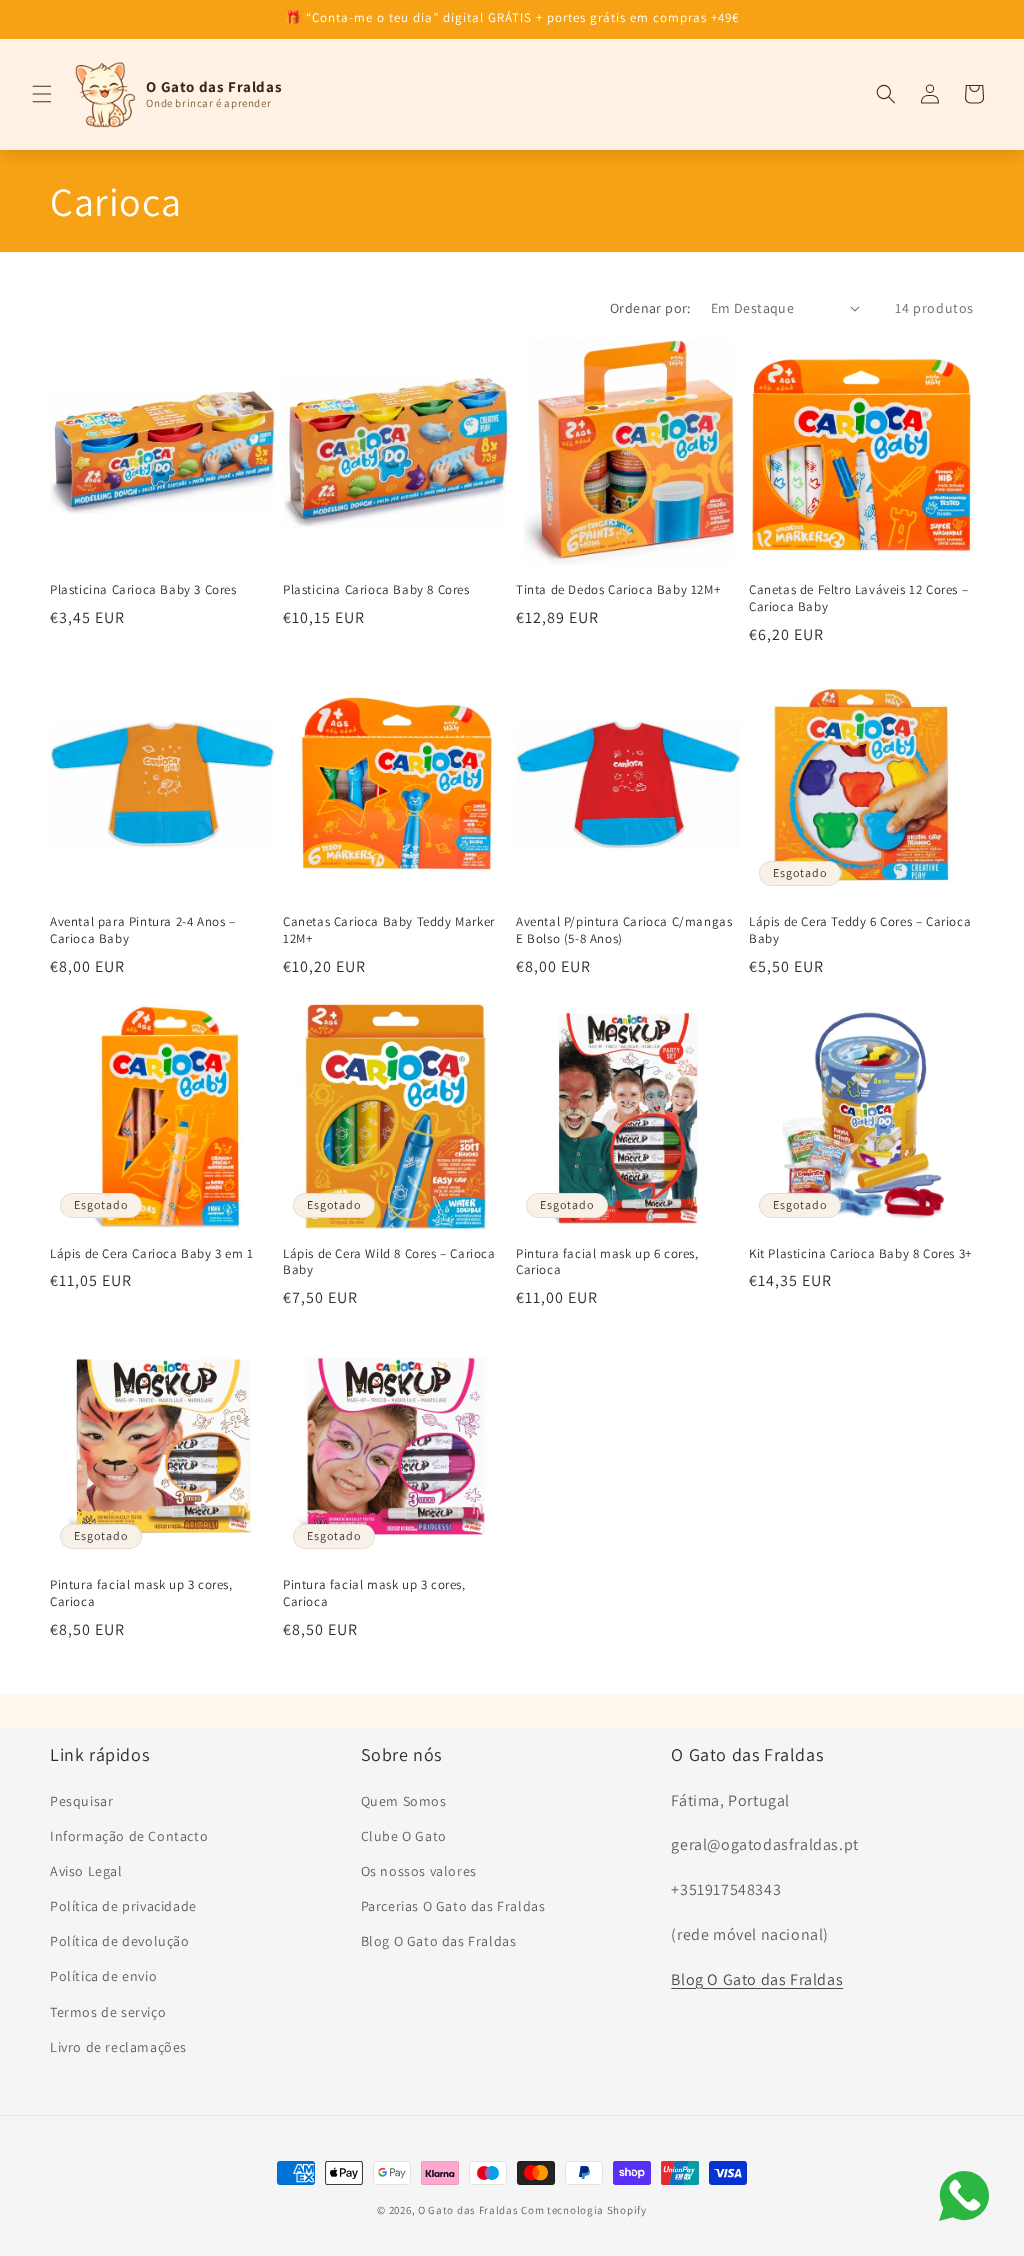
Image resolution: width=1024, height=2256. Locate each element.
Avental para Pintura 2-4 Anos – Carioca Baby (143, 930)
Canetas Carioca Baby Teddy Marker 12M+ (389, 930)
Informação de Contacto (129, 1836)
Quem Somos (404, 1801)
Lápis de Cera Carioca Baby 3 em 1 (152, 1254)
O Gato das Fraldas (468, 2210)
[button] (42, 94)
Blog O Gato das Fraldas (439, 1941)
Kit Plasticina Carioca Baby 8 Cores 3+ (860, 1254)
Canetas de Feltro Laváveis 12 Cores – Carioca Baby (858, 598)
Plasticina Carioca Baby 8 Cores (376, 590)
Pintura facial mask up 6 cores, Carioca (607, 1262)
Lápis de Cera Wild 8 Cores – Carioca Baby (389, 1262)
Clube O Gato (404, 1836)
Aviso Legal (86, 1871)
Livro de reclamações (118, 2047)
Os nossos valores (419, 1871)
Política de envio (103, 1976)
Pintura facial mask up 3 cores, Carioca (141, 1593)
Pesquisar (81, 1801)
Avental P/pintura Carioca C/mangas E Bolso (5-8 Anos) (624, 930)
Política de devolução (120, 1941)
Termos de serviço (108, 2012)
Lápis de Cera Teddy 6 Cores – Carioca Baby (860, 930)
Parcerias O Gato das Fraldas (453, 1906)
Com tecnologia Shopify (583, 2210)
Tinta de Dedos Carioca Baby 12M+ (618, 590)
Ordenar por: (650, 308)
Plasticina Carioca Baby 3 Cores (143, 590)
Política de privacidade (123, 1906)
